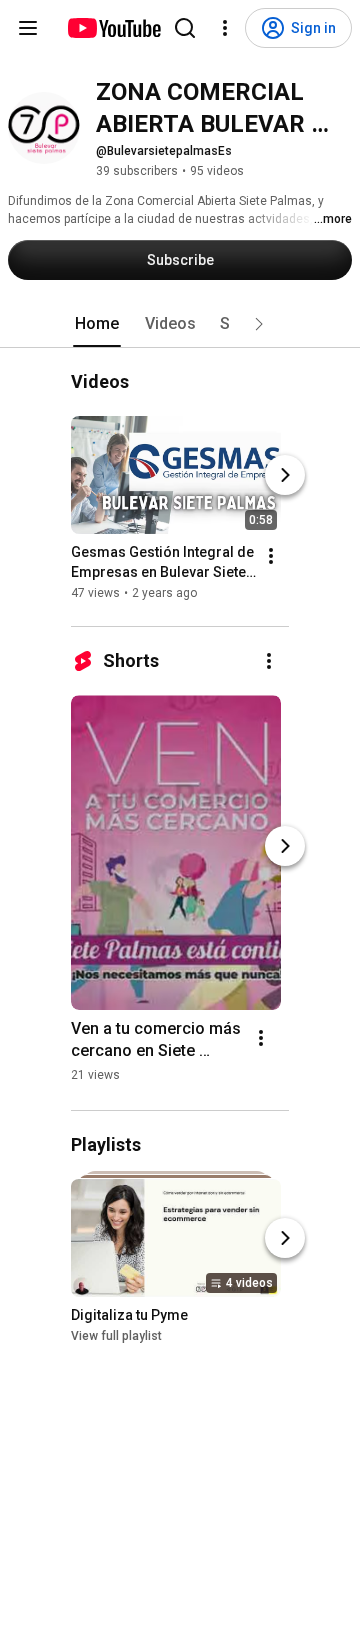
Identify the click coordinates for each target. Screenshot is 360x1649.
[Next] (285, 475)
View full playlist (116, 1336)
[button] (259, 324)
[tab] (97, 324)
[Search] (185, 28)
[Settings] (225, 28)
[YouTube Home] (113, 28)
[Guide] (28, 28)
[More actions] (271, 556)
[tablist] (180, 324)
